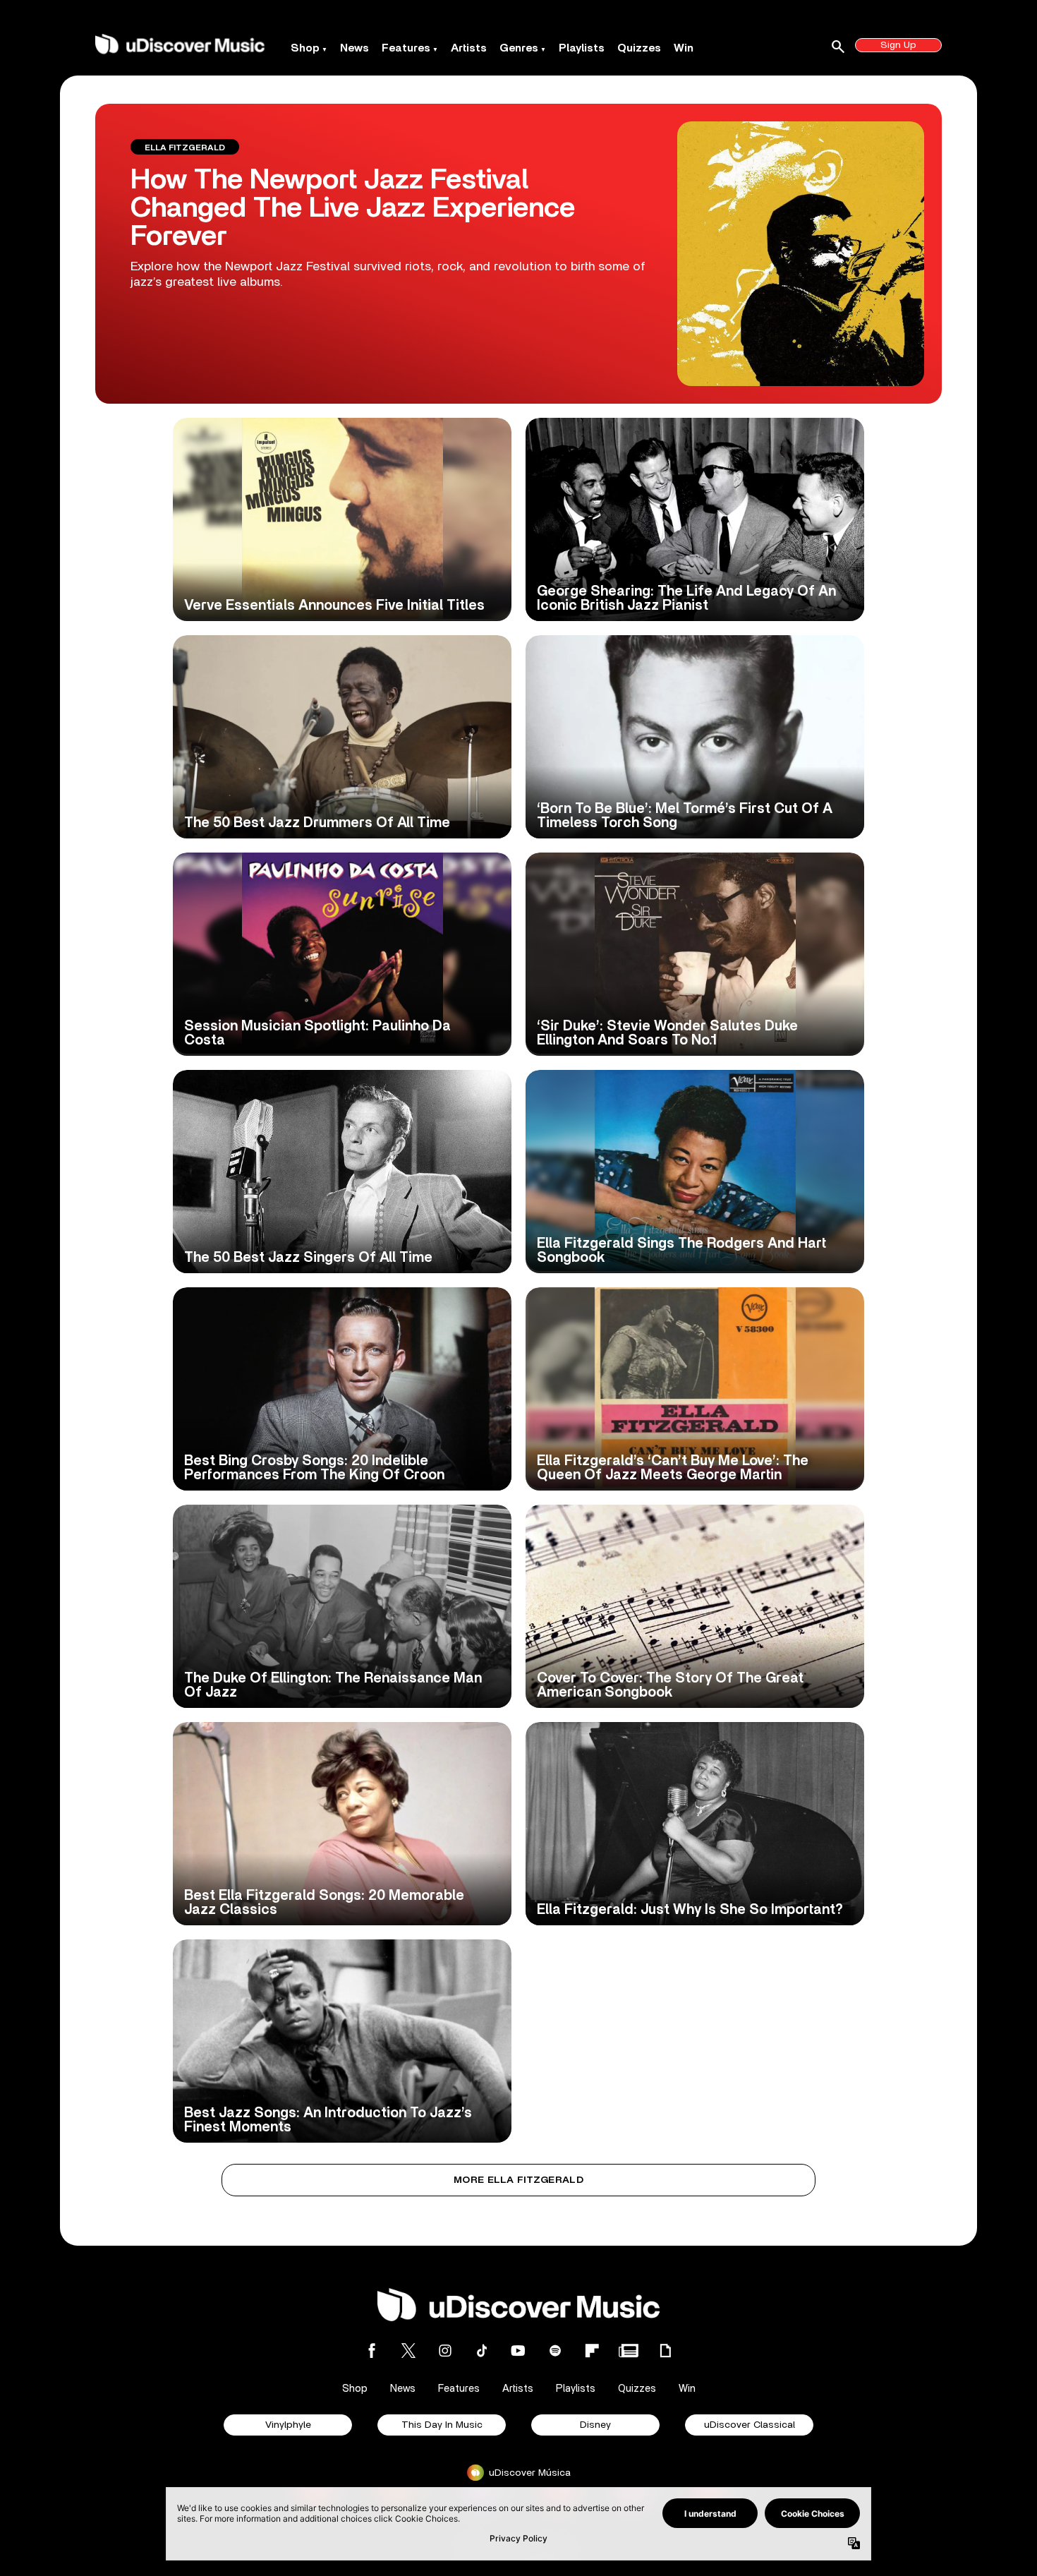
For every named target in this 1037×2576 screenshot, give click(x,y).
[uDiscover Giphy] (665, 2351)
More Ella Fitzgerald (518, 2180)
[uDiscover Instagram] (445, 2351)
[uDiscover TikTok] (482, 2351)
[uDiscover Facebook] (372, 2351)
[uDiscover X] (408, 2351)
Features (406, 48)
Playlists (582, 48)
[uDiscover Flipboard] (592, 2351)
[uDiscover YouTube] (518, 2351)
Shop (305, 48)
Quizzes (639, 48)
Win (684, 48)
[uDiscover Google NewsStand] (629, 2351)
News (354, 48)
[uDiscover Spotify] (555, 2351)
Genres (519, 48)
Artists (469, 48)
